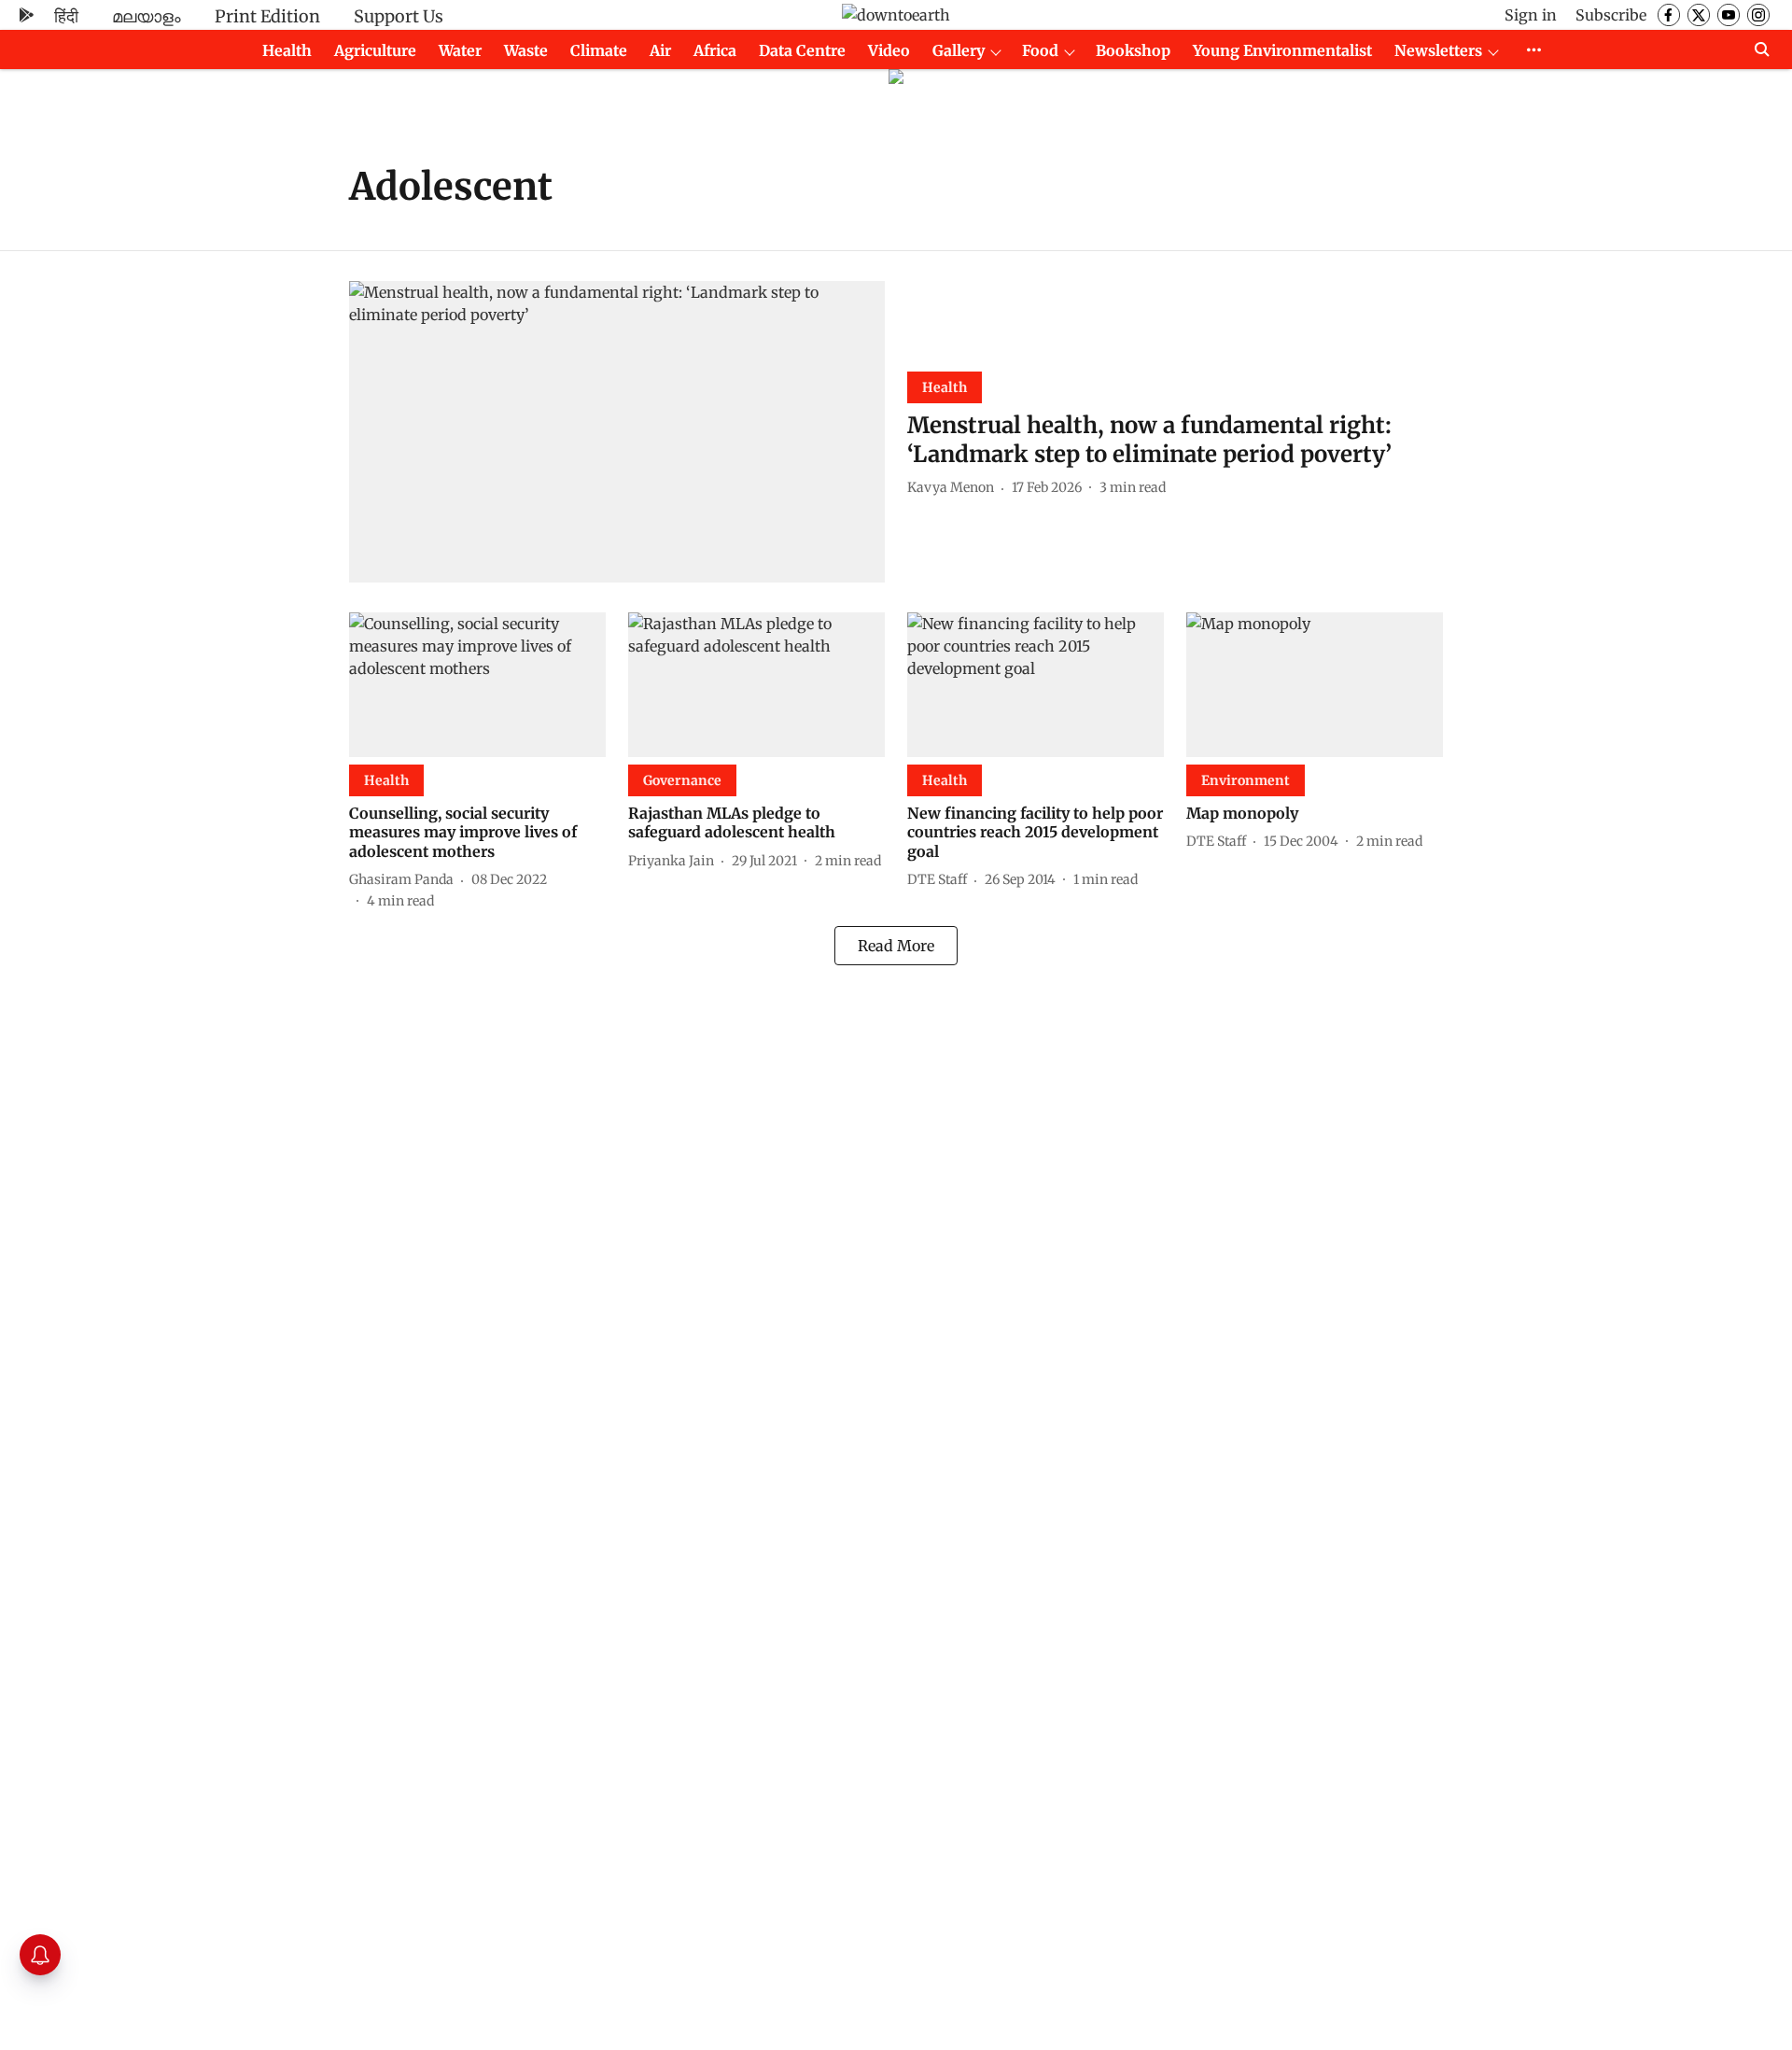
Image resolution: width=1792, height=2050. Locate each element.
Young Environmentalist (1282, 50)
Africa (715, 50)
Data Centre (802, 50)
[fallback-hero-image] (617, 432)
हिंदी (66, 16)
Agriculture (375, 50)
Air (660, 50)
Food (1040, 50)
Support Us (399, 16)
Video (889, 50)
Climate (599, 50)
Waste (526, 50)
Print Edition (267, 16)
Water (460, 50)
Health (287, 50)
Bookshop (1133, 50)
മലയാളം (147, 16)
